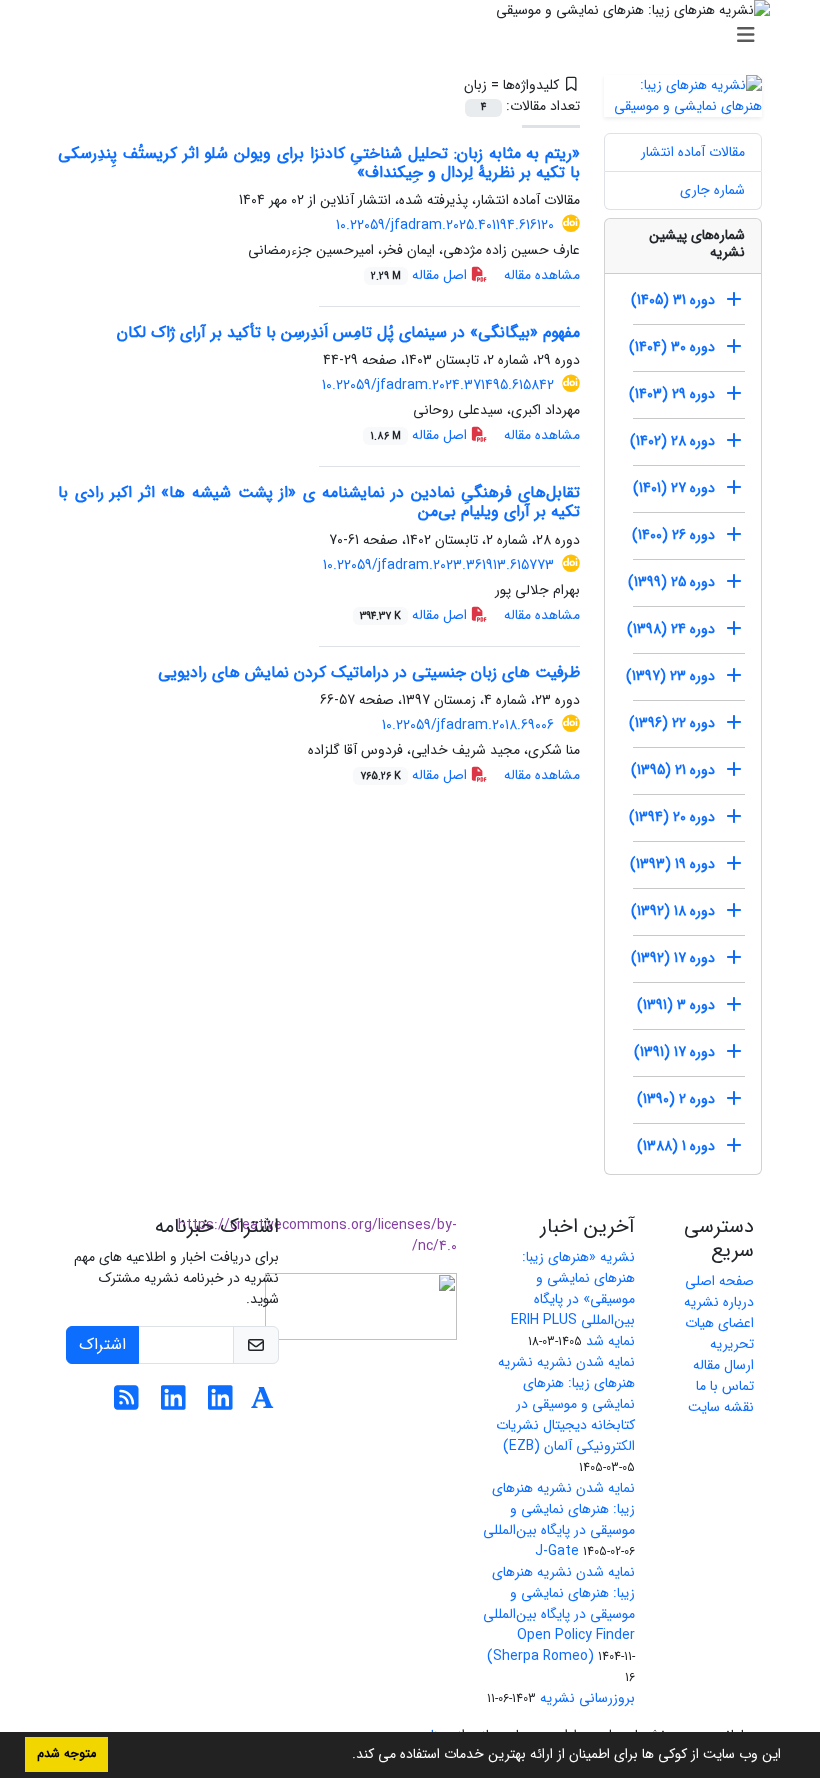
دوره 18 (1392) (673, 911)
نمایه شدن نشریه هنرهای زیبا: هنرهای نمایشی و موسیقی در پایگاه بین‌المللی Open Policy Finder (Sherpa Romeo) (559, 1614)
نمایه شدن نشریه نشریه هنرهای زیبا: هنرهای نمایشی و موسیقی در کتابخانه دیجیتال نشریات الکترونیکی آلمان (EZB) (565, 1404)
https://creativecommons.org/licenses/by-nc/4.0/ (317, 1235)
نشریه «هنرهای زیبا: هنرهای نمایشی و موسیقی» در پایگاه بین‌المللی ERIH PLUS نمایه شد (573, 1299)
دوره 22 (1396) (672, 723)
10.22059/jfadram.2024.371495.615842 (438, 385)
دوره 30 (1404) (672, 347)
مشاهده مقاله (542, 275)
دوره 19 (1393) (672, 864)
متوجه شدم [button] (66, 1754)
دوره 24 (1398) (671, 629)
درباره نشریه (719, 1302)
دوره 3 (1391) (676, 1005)
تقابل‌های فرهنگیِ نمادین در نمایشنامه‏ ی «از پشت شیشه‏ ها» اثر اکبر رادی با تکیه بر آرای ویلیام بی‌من (319, 502)
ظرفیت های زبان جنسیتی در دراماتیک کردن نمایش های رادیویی (369, 672)
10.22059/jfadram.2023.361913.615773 (438, 565)
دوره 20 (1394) (672, 817)
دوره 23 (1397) (670, 676)
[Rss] (126, 1404)
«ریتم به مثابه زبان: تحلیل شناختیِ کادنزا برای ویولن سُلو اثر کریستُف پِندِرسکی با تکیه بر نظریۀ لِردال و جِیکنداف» (319, 163)
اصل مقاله (421, 275)
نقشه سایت (721, 1407)
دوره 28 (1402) (672, 441)
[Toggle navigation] (416, 36)
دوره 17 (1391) (674, 1052)
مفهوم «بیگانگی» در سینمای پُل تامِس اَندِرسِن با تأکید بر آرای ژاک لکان (348, 332)
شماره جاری (712, 190)
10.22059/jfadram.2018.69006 (468, 725)
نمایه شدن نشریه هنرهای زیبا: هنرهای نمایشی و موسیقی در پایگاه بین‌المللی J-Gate (559, 1519)
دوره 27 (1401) (674, 488)
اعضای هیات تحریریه (719, 1333)
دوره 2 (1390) (676, 1099)
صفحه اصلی (719, 1281)
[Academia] (262, 1404)
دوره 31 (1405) (673, 300)
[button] (345, 1756)
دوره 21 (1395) (673, 770)
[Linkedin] (220, 1404)
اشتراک (102, 1344)
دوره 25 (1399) (671, 582)
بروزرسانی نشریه (587, 1698)
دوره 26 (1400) (673, 535)
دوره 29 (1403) (672, 394)
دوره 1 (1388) (676, 1146)
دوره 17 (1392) (673, 958)
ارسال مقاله (723, 1365)
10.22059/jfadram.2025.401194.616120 (445, 225)
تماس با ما (725, 1386)
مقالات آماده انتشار (693, 152)
